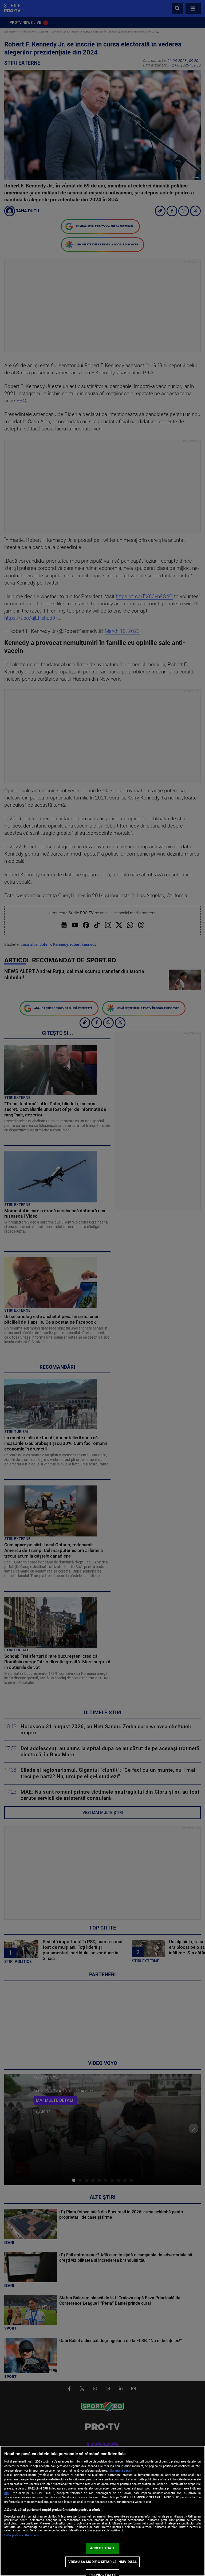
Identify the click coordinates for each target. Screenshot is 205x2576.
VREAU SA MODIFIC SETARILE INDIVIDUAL (102, 2562)
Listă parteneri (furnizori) (21, 2535)
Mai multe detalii (121, 2471)
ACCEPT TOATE (103, 2548)
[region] (102, 2511)
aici (7, 2493)
